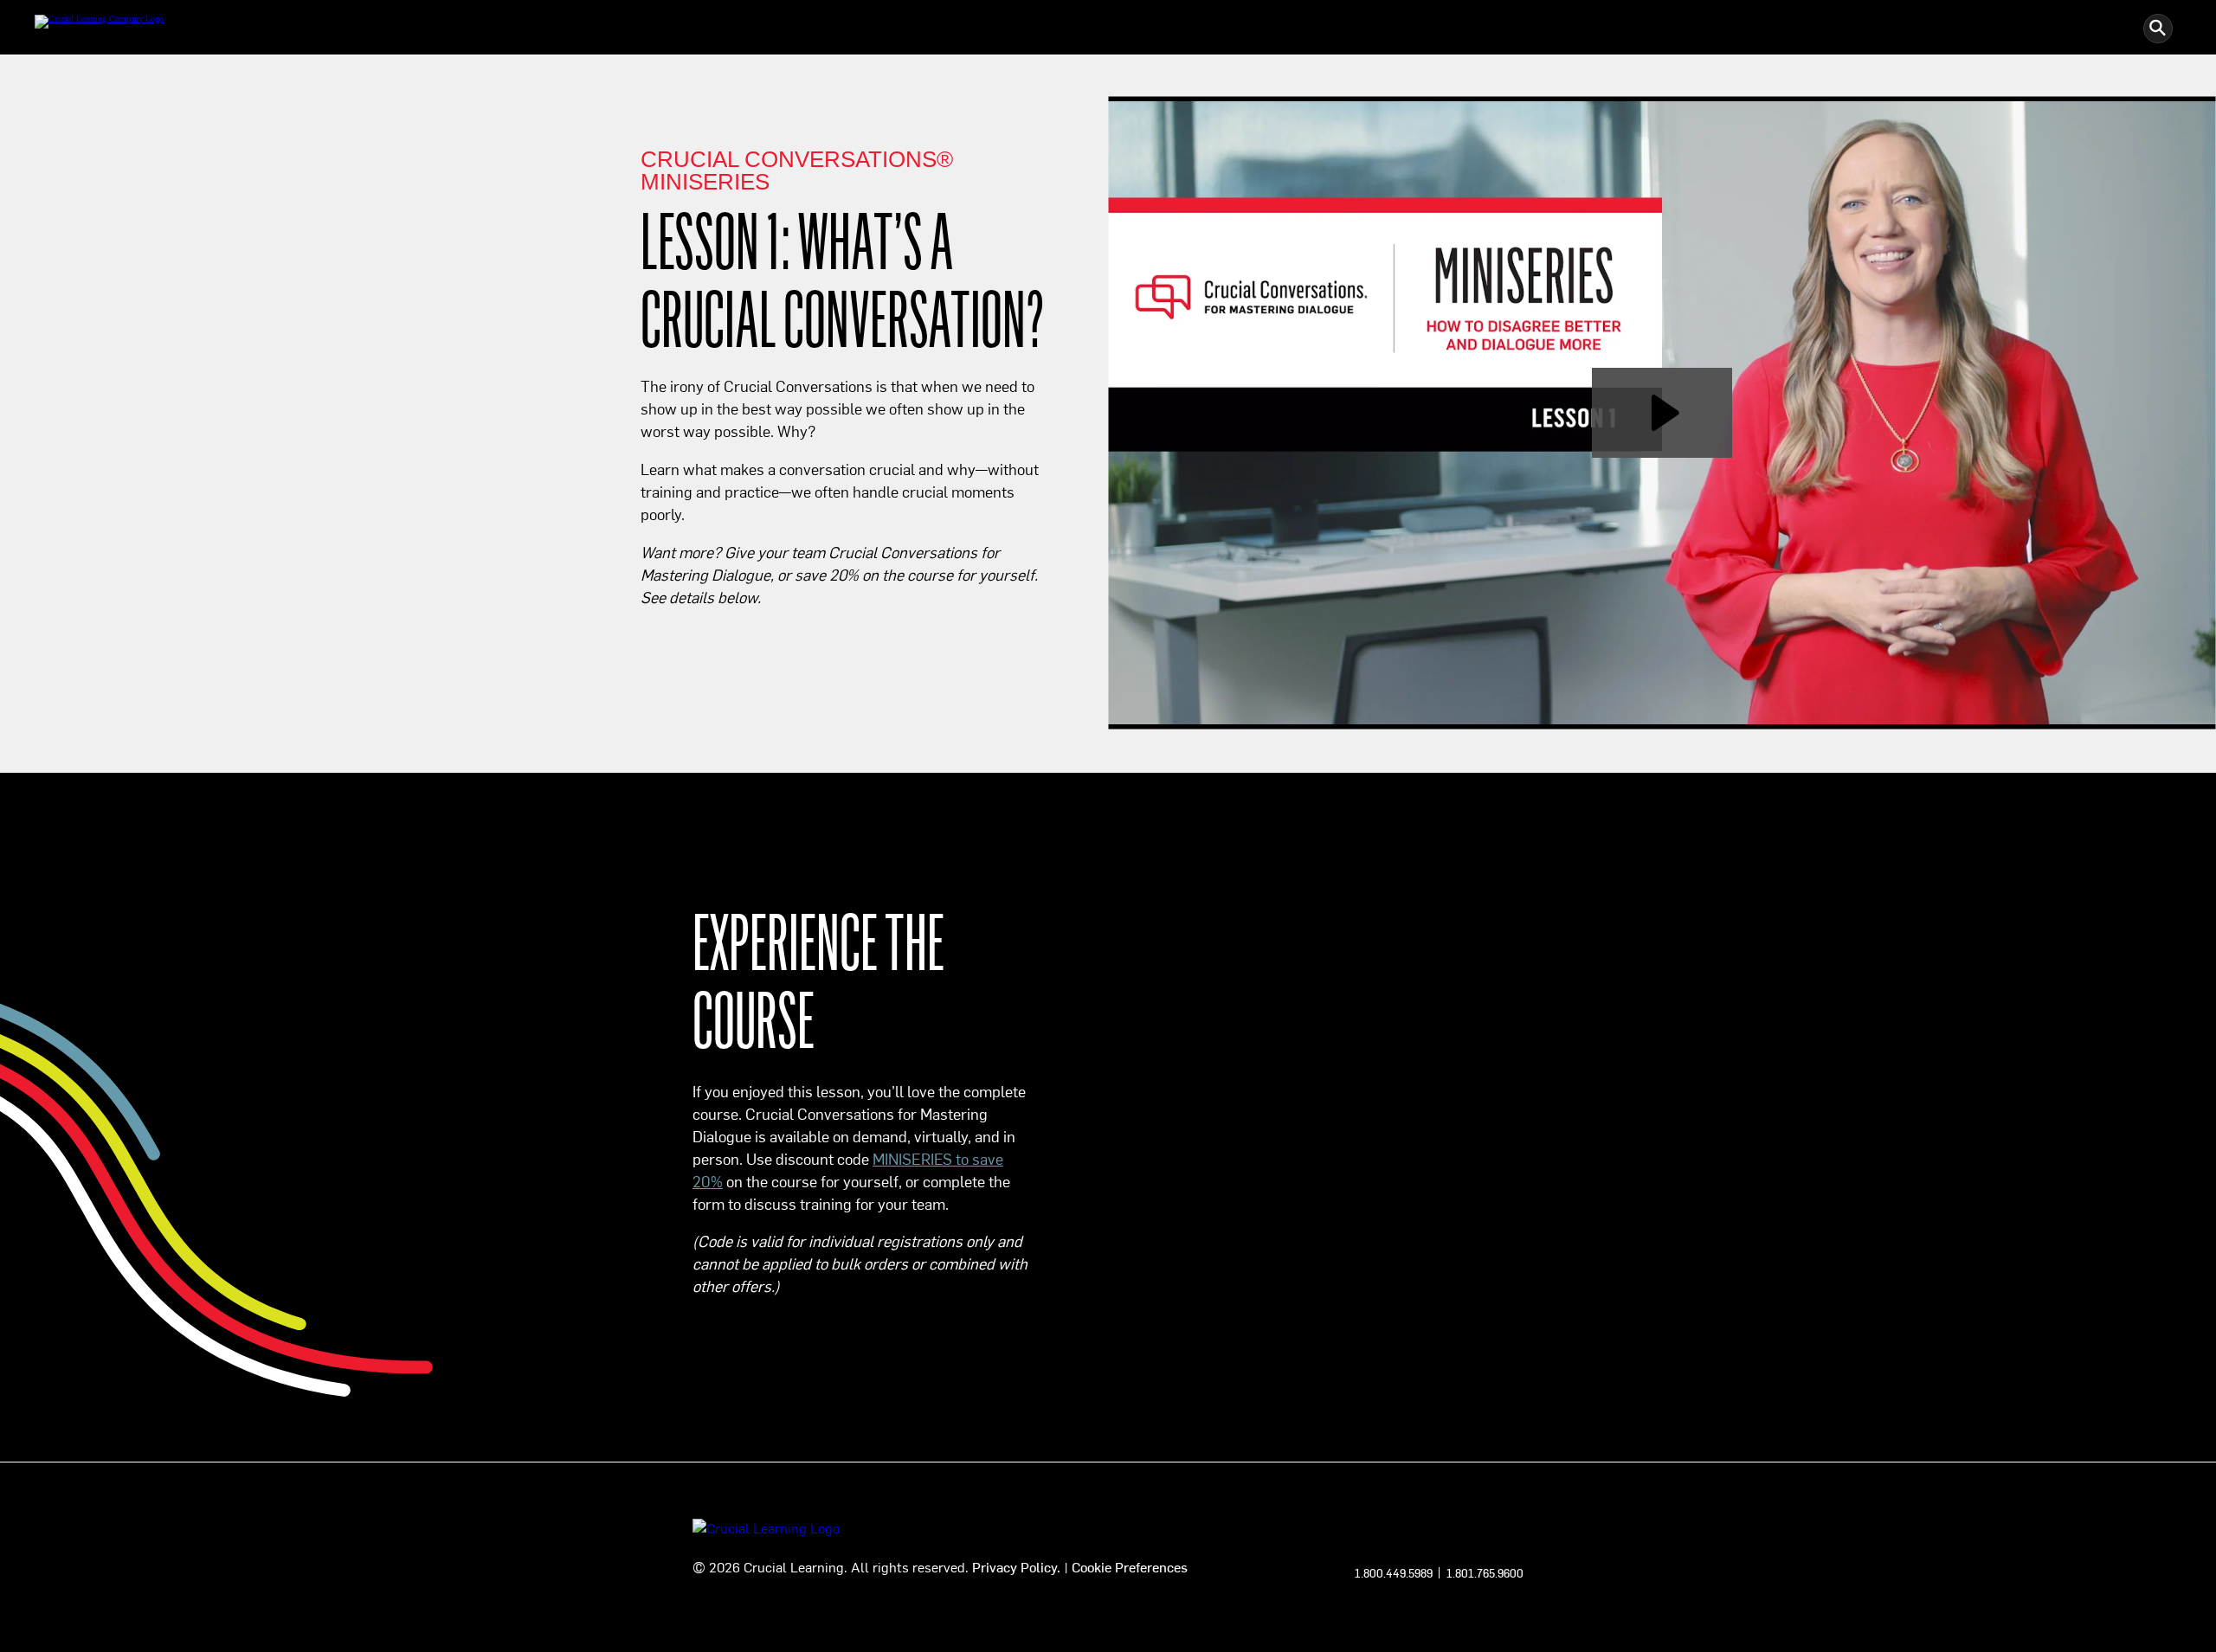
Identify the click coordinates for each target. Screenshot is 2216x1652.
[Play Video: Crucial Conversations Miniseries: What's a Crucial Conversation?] (1662, 413)
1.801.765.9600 (1485, 1573)
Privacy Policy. (1016, 1566)
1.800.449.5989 (1394, 1573)
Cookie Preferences (1130, 1566)
